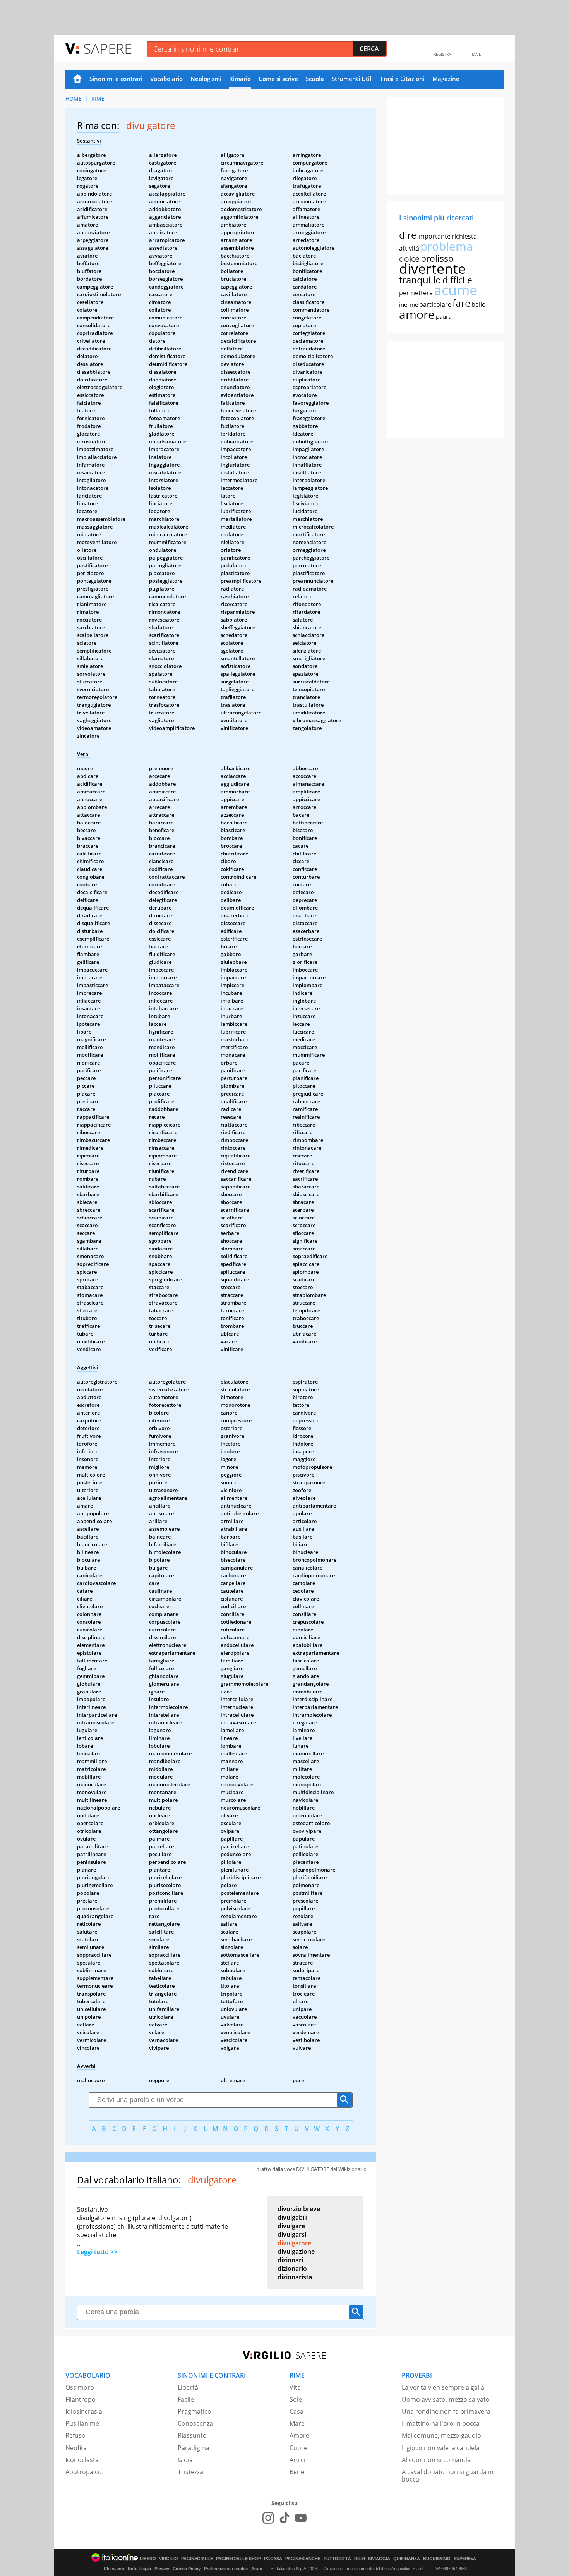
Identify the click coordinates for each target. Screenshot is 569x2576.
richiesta (464, 236)
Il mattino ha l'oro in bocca (441, 2423)
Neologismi (206, 79)
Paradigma (194, 2448)
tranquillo (420, 280)
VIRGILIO (169, 2559)
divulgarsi (292, 2234)
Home (77, 79)
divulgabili (292, 2217)
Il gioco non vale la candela (441, 2448)
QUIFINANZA (407, 2559)
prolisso (437, 258)
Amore (299, 2435)
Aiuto (257, 2569)
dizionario (292, 2269)
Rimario (240, 79)
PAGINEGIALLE (197, 2559)
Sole (296, 2399)
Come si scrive (278, 79)
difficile (457, 280)
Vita (295, 2387)
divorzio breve (299, 2209)
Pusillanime (82, 2423)
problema (447, 246)
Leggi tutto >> (97, 2252)
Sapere (108, 48)
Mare (297, 2423)
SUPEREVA (465, 2559)
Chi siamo (114, 2569)
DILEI (360, 2559)
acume (456, 290)
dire (408, 235)
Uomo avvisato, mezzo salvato (446, 2399)
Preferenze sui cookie (226, 2569)
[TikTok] (284, 2518)
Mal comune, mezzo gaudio (441, 2435)
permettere (416, 293)
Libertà (188, 2387)
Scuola (315, 79)
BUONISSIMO (437, 2559)
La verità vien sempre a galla (443, 2387)
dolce (409, 259)
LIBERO (148, 2559)
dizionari (290, 2260)
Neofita (76, 2448)
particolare (435, 304)
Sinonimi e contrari (116, 79)
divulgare (291, 2226)
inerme (409, 304)
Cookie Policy (187, 2569)
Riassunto (192, 2435)
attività (409, 248)
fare (461, 303)
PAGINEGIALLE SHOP (238, 2559)
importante (434, 236)
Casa (296, 2411)
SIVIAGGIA (379, 2559)
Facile (186, 2399)
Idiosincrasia (84, 2411)
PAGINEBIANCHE (303, 2559)
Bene (297, 2472)
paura (444, 316)
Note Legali (139, 2569)
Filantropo (81, 2399)
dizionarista (295, 2277)
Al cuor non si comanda (436, 2460)
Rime (98, 99)
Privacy (162, 2569)
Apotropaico (84, 2472)
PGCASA (273, 2559)
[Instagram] (268, 2518)
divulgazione (296, 2251)
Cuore (298, 2448)
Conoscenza (195, 2423)
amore (417, 314)
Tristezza (190, 2472)
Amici (297, 2460)
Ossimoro (80, 2387)
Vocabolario (166, 79)
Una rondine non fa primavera (446, 2411)
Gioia (185, 2460)
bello (479, 304)
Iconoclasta (82, 2460)
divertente (432, 269)
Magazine (446, 79)
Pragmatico (195, 2411)
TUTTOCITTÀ (337, 2559)
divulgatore (294, 2243)
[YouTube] (301, 2518)
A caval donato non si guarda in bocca (448, 2476)
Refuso (75, 2435)
